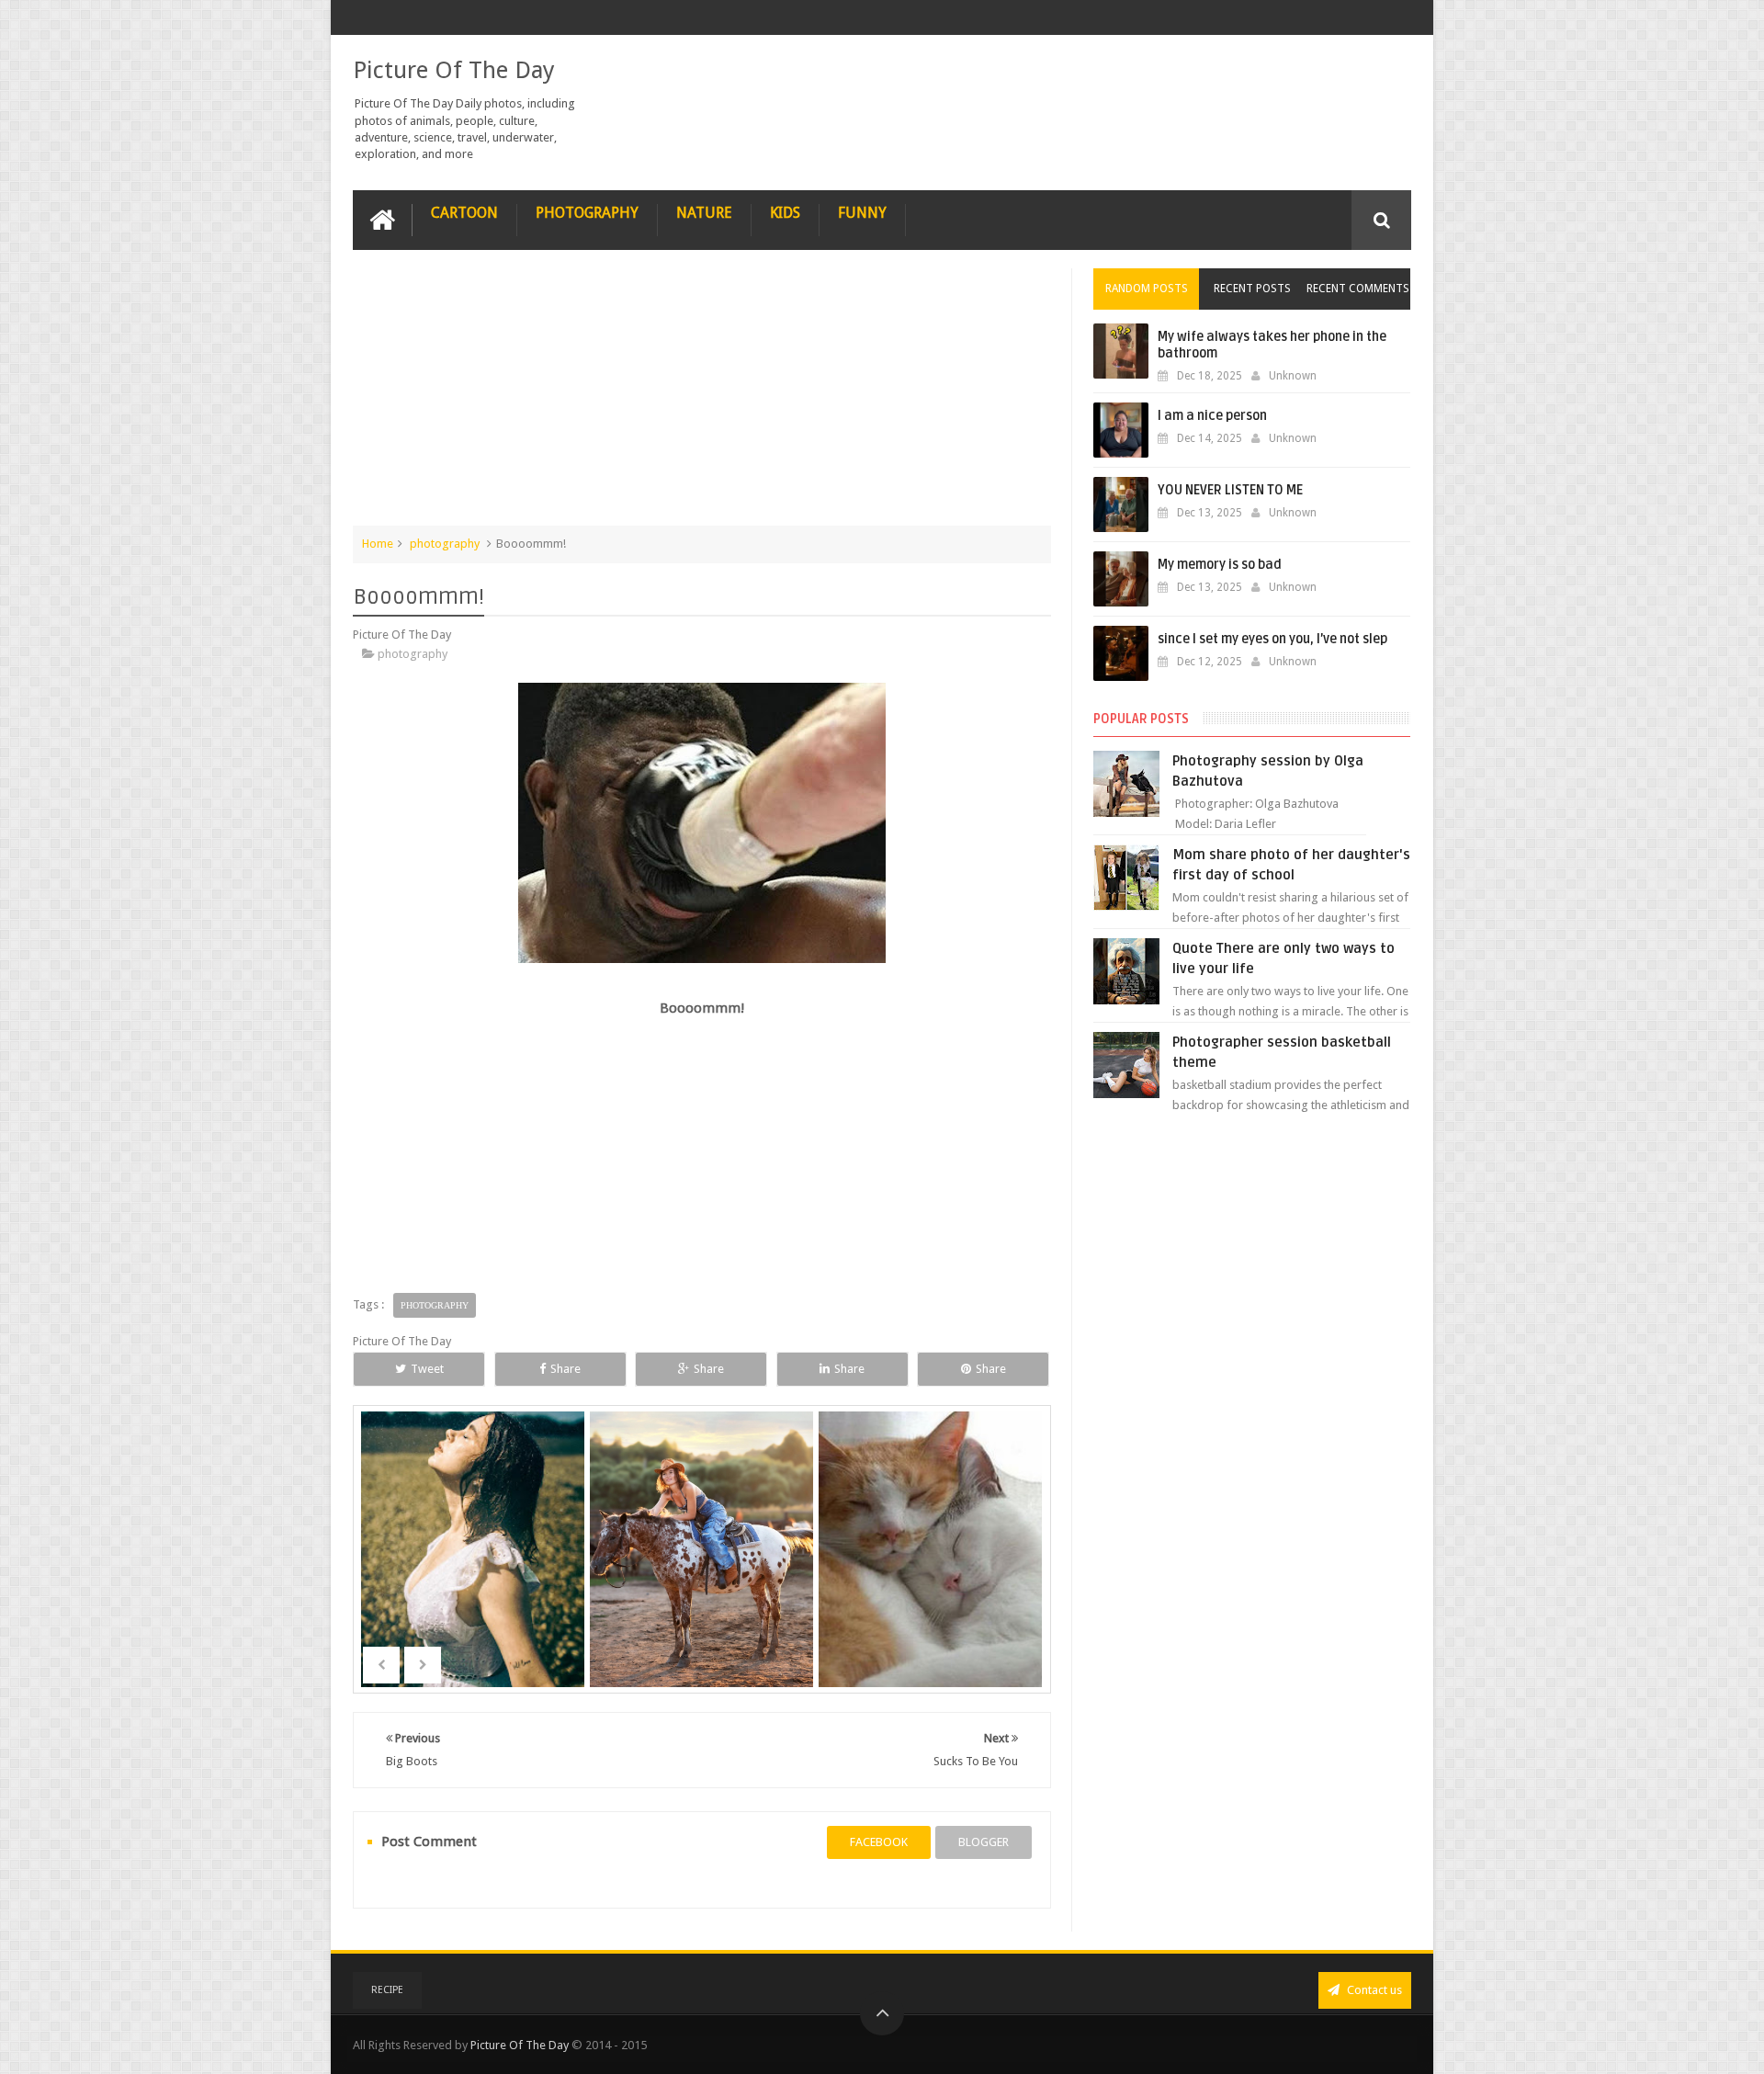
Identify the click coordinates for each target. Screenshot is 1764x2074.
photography (445, 544)
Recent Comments (1358, 289)
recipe (387, 1990)
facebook (879, 1842)
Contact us (1373, 1990)
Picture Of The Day (454, 70)
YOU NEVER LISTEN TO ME (1230, 490)
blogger (984, 1842)
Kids (785, 213)
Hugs (932, 1577)
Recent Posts (1252, 289)
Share (565, 1369)
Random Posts (1147, 289)
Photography (587, 213)
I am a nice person (1212, 416)
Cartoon (464, 213)
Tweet (427, 1369)
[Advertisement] (702, 397)
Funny (862, 213)
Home (378, 544)
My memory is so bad (1220, 565)
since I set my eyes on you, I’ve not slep (1272, 639)
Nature (704, 213)
